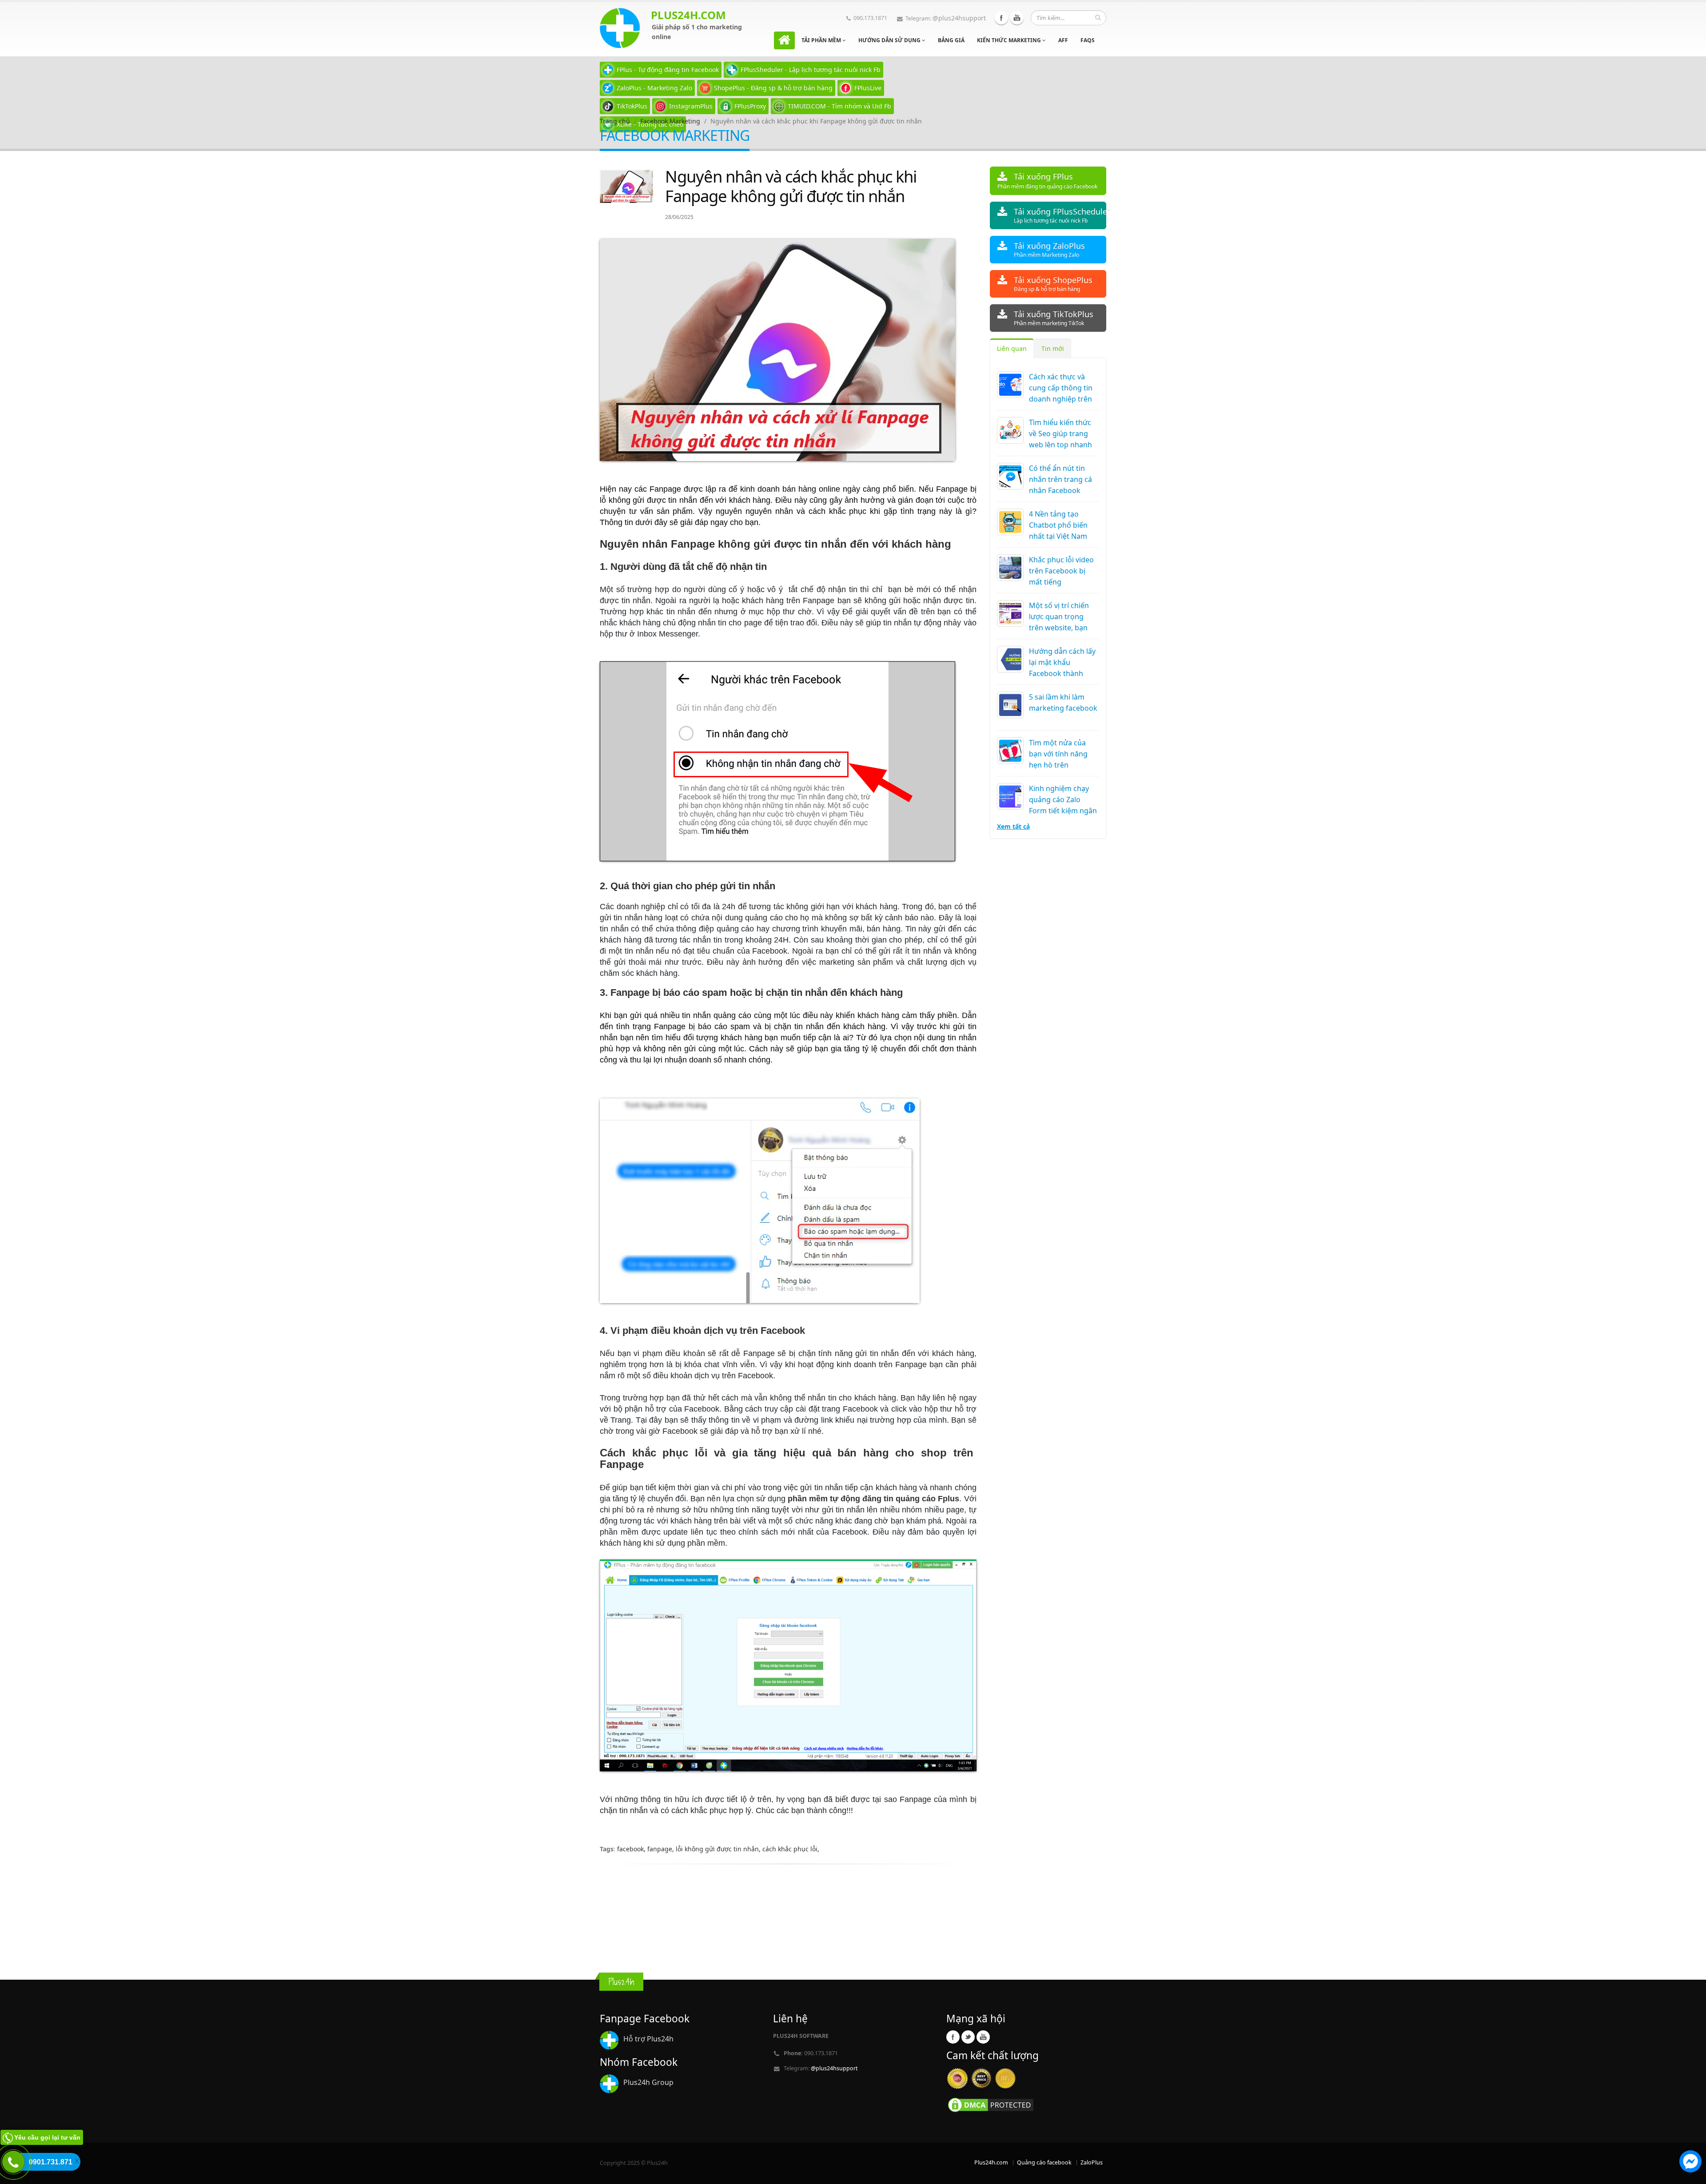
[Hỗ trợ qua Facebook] (1690, 2163)
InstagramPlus (691, 106)
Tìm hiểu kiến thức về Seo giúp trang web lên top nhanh (1060, 434)
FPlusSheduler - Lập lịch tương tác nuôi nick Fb (811, 70)
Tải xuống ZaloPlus (1049, 249)
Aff (1063, 40)
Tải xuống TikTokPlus (1054, 318)
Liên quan (1012, 348)
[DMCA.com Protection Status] (991, 2104)
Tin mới (1053, 348)
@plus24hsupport (959, 18)
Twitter (968, 2037)
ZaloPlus (1092, 2162)
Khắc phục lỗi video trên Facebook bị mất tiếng (1061, 571)
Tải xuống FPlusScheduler (1060, 215)
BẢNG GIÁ (951, 40)
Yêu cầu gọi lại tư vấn (47, 2137)
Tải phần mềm (822, 40)
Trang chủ (615, 121)
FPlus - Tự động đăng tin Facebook (668, 70)
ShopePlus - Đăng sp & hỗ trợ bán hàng (773, 88)
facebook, (632, 1849)
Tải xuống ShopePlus (1053, 284)
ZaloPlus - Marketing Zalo (654, 88)
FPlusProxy (750, 106)
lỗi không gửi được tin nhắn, (719, 1849)
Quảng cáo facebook (1044, 2162)
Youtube (1017, 18)
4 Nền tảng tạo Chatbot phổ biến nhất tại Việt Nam (1058, 525)
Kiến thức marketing (1010, 40)
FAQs (1088, 40)
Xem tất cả (1013, 826)
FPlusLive (868, 88)
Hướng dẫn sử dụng (890, 40)
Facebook (1001, 18)
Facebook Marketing (670, 121)
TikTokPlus (632, 106)
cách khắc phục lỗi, (791, 1849)
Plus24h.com (991, 2162)
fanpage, (662, 1849)
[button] (1690, 2163)
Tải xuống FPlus (1047, 181)
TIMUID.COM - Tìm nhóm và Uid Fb (839, 106)
